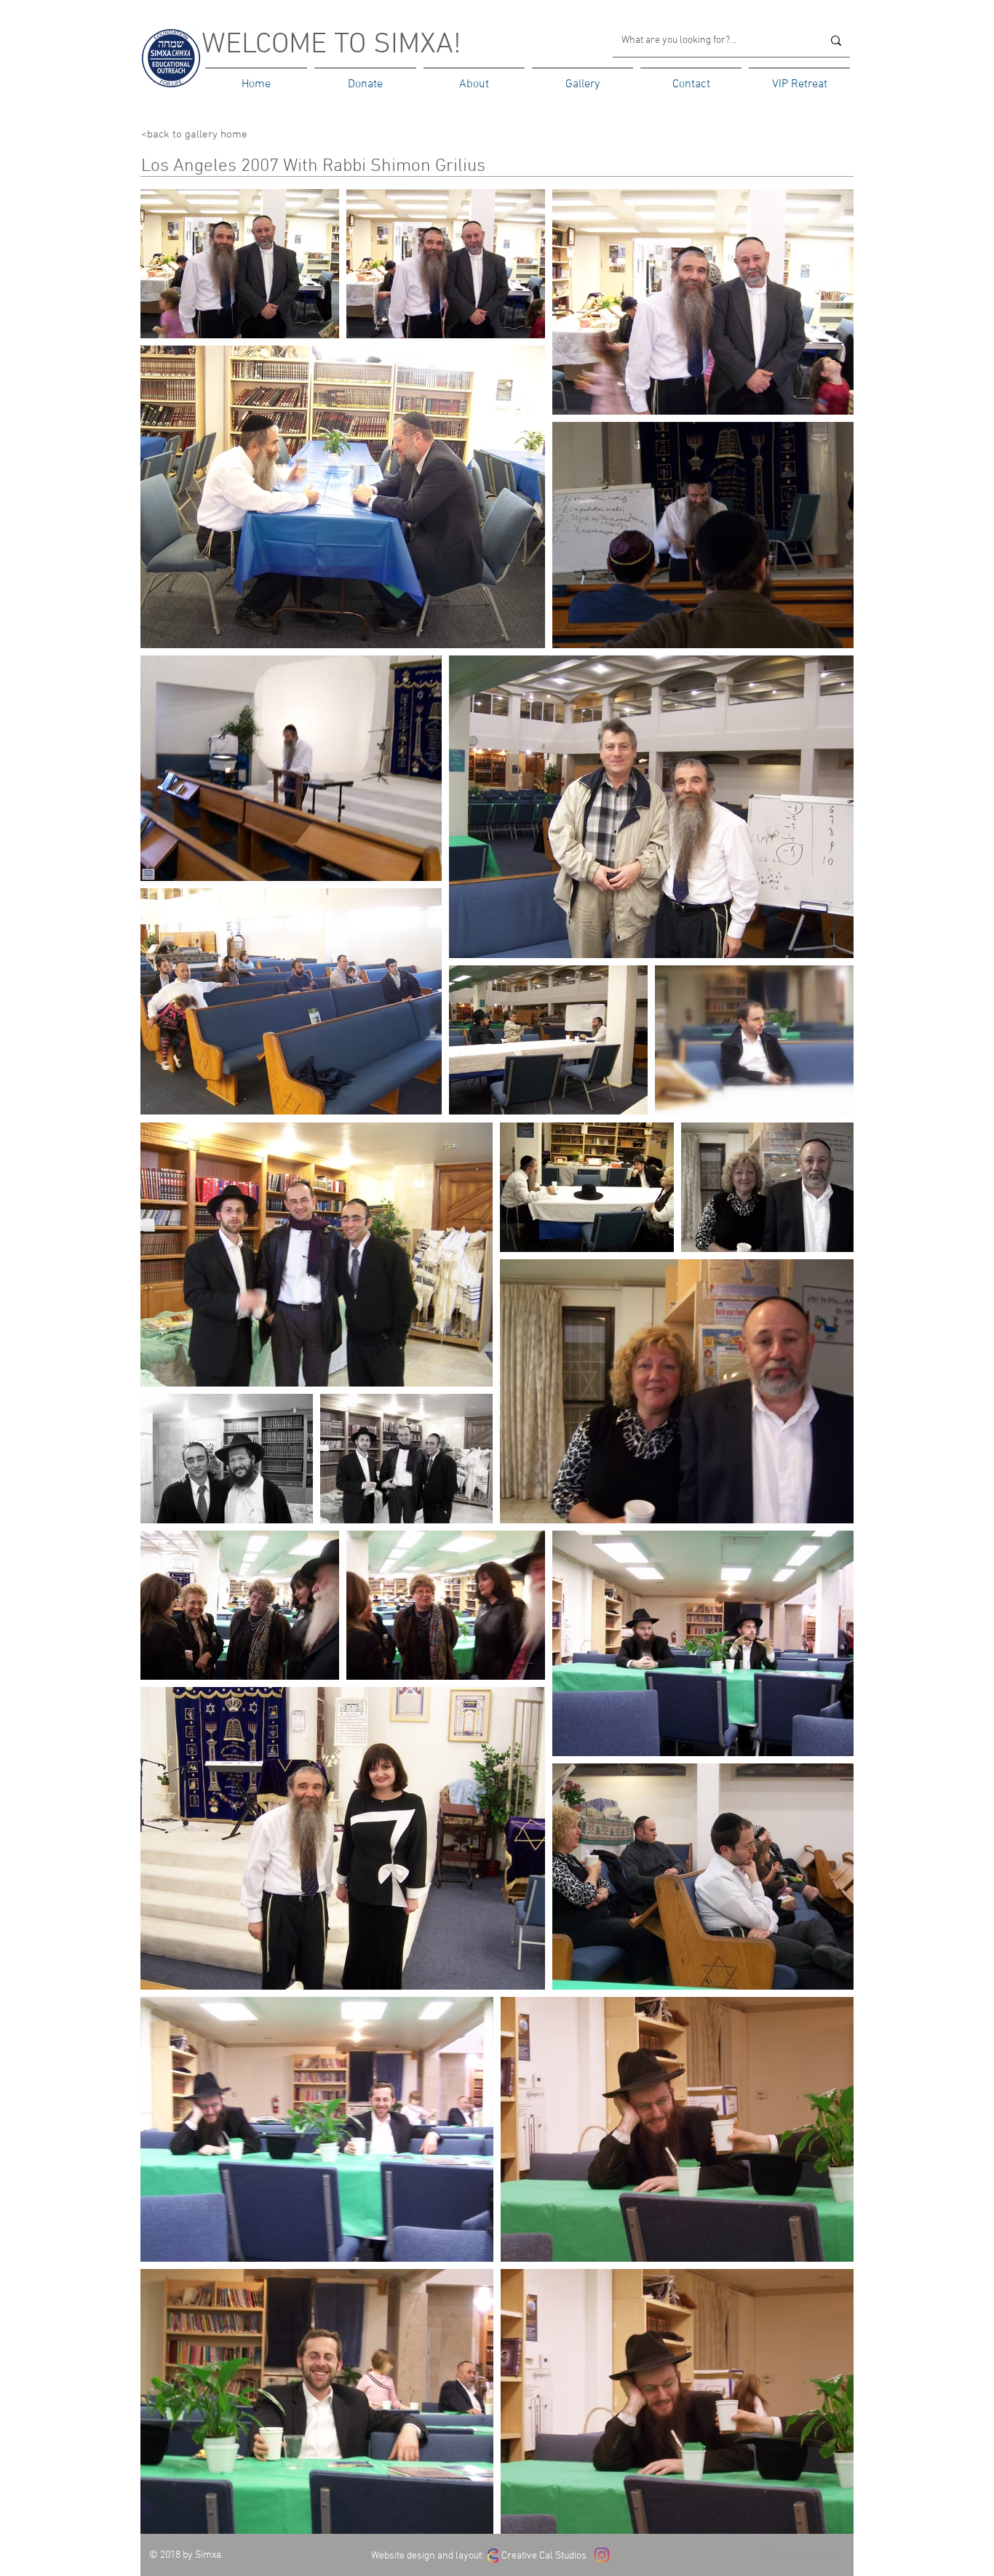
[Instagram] (602, 2555)
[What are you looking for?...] (836, 40)
